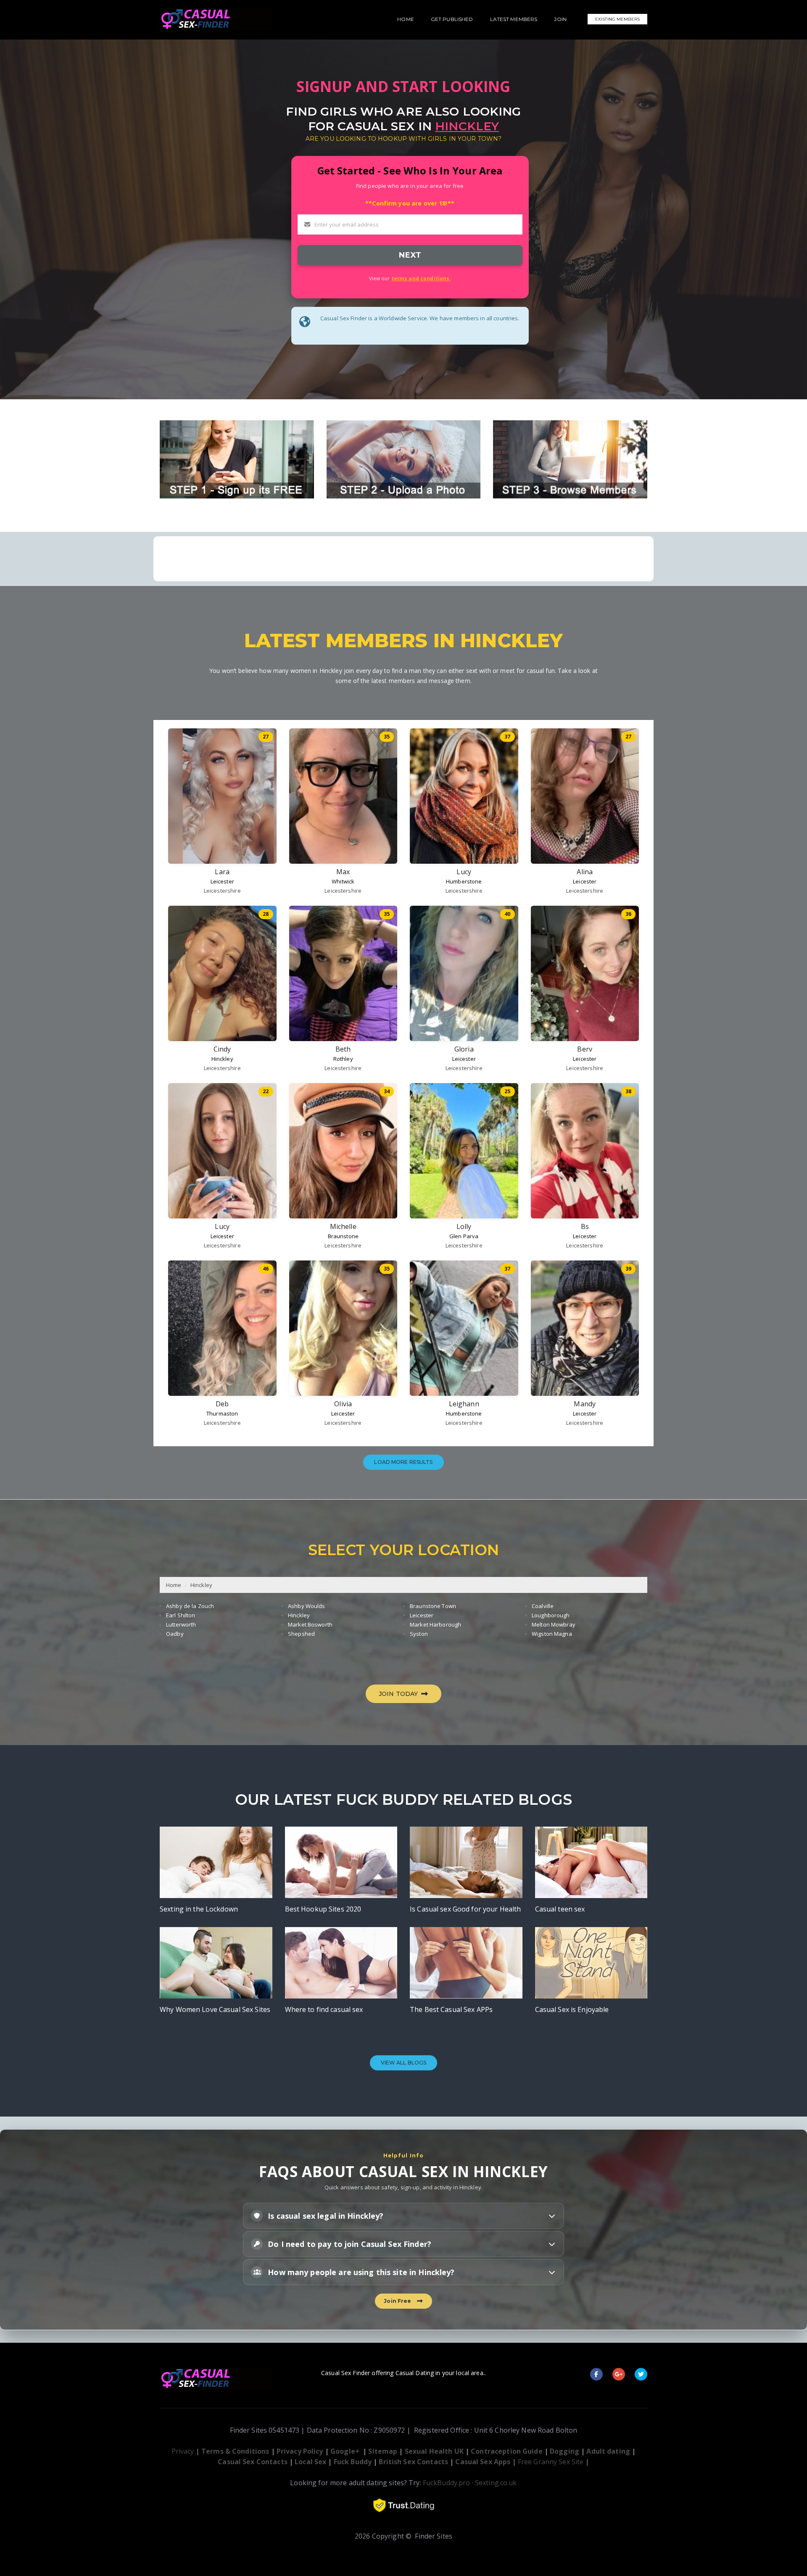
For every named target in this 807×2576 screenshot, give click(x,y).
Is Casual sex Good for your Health (465, 1909)
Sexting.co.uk (496, 2483)
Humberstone (464, 881)
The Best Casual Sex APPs (451, 2009)
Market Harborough (435, 1624)
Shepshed (301, 1634)
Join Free (399, 2301)
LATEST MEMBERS (514, 19)
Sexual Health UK (434, 2451)
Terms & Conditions (235, 2451)
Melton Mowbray (554, 1624)
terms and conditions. (421, 278)
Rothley (343, 1059)
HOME (406, 19)
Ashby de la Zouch (190, 1606)
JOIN (560, 19)
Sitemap (383, 2451)
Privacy (183, 2451)
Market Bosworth (310, 1624)
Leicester (222, 881)
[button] (403, 2216)
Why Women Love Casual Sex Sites (215, 2009)
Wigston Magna (552, 1634)
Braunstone (343, 1236)
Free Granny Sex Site (551, 2462)
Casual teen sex (560, 1909)
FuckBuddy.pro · (448, 2483)
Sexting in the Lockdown (199, 1909)
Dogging (564, 2451)
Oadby (175, 1634)
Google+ (345, 2451)
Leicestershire (222, 891)
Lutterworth (181, 1624)
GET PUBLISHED (452, 19)
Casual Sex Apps (483, 2462)
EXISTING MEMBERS (617, 19)
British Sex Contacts (413, 2462)
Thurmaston (222, 1413)
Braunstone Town (433, 1606)
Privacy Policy (300, 2451)
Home (174, 1585)
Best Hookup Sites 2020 (323, 1909)
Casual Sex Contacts (252, 2462)
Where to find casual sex (324, 2009)
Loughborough (551, 1615)
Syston (419, 1634)
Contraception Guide (506, 2451)
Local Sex (310, 2462)
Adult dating (609, 2451)
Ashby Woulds (307, 1606)
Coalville (543, 1606)
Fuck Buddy (353, 2462)
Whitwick (343, 881)
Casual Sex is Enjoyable (572, 2009)
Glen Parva (464, 1236)
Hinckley (222, 1059)
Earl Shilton (181, 1615)
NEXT (410, 255)
